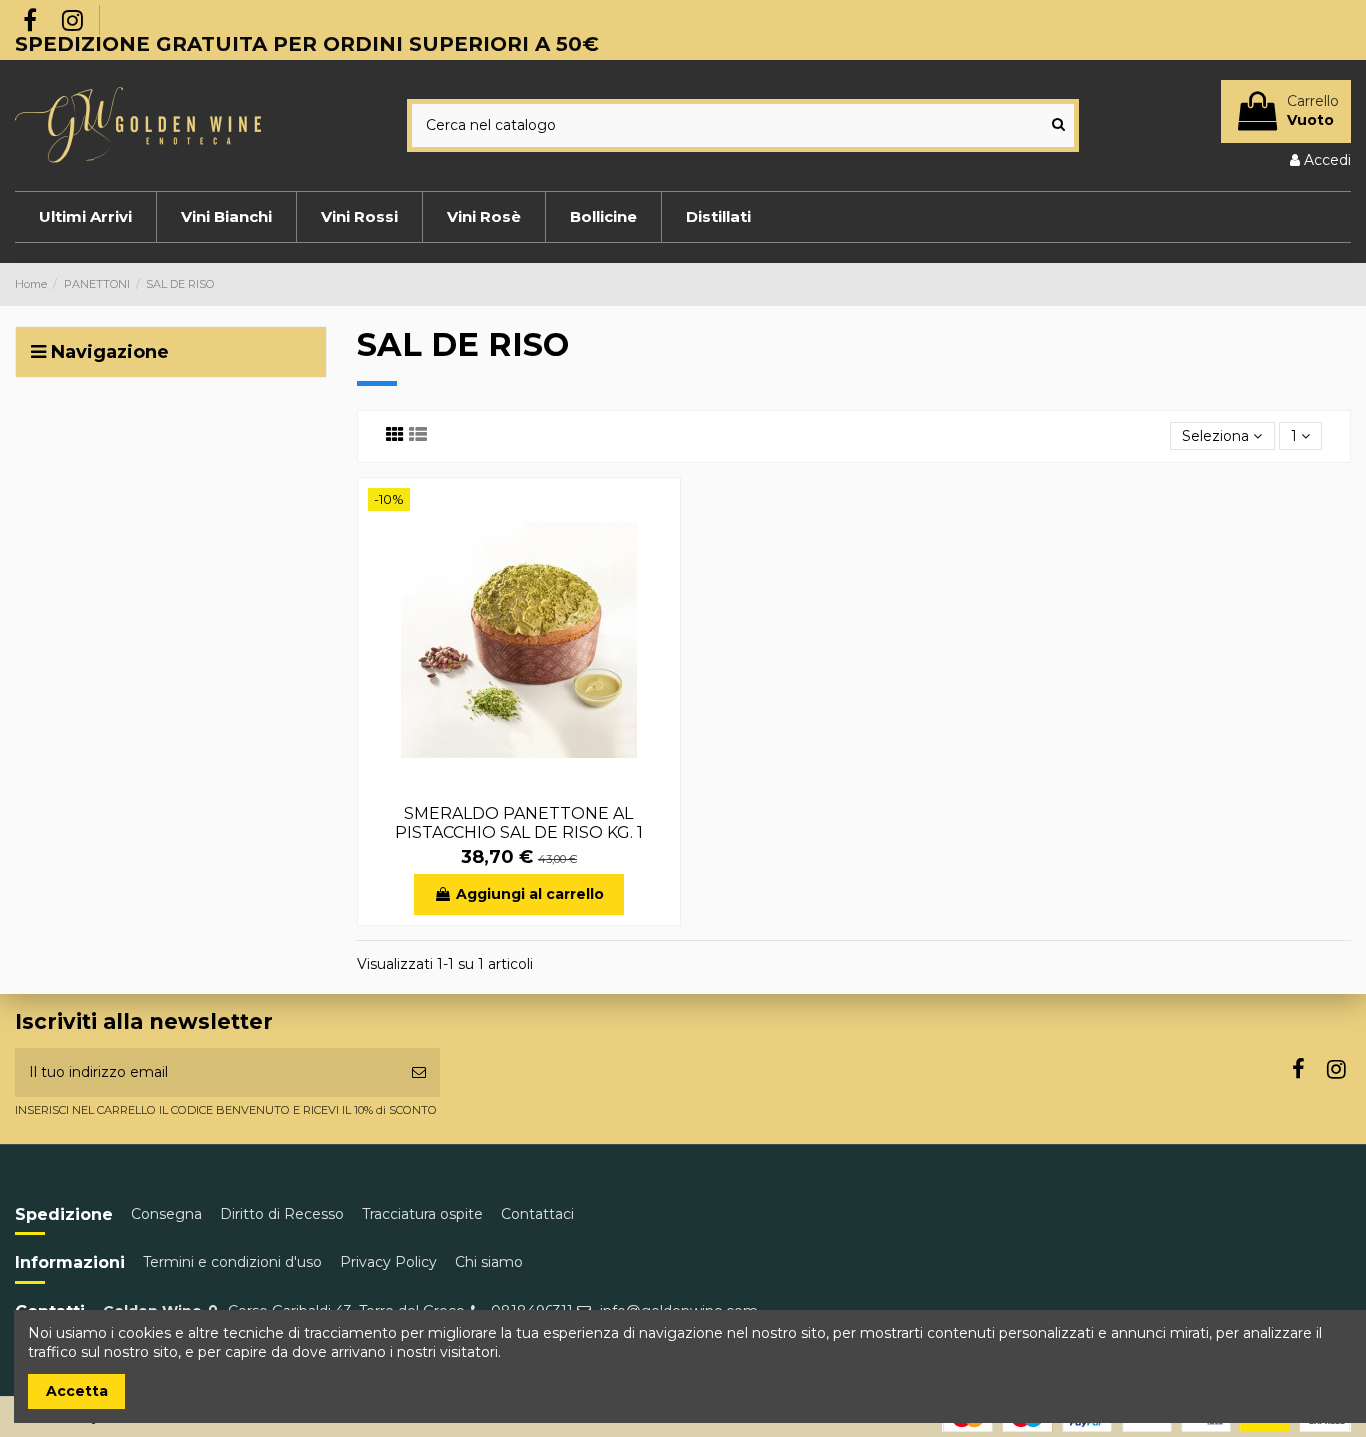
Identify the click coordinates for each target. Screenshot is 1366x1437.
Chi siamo (489, 1262)
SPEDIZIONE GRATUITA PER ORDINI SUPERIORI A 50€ (307, 44)
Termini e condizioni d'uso (232, 1262)
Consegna (166, 1214)
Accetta (77, 1391)
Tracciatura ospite (422, 1214)
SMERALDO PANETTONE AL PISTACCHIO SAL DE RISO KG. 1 (519, 823)
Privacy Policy (388, 1262)
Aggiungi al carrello (530, 894)
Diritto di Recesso (282, 1214)
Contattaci (537, 1214)
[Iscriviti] (419, 1072)
